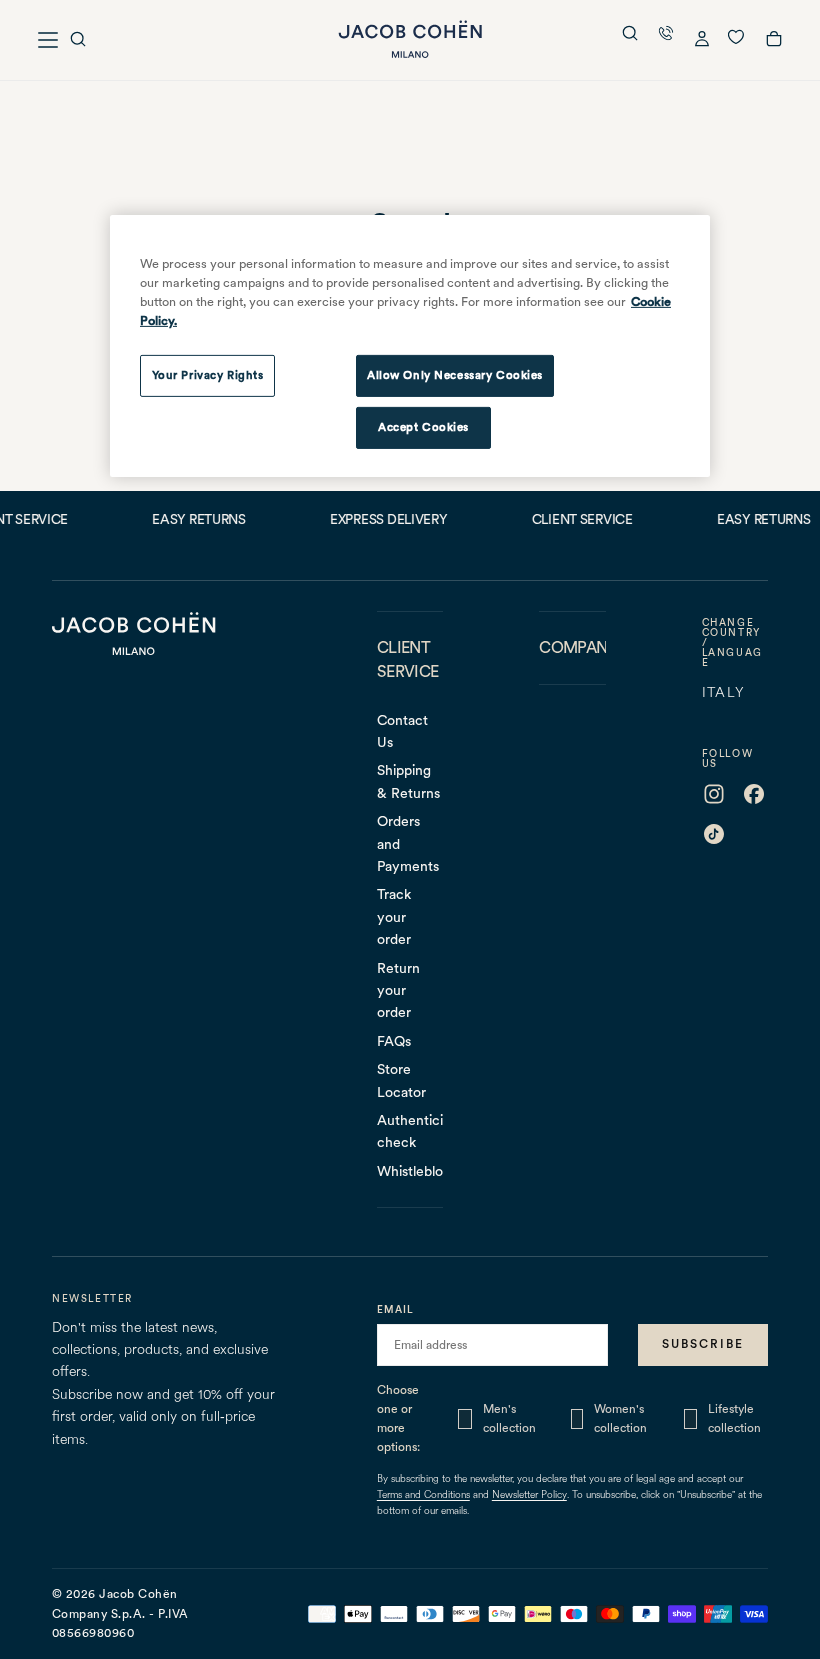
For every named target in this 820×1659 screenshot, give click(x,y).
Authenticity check (410, 1131)
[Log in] (702, 41)
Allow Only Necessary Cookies (455, 375)
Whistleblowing (410, 1171)
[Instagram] (714, 794)
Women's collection (620, 1418)
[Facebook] (754, 794)
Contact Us (402, 731)
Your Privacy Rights (208, 375)
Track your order (394, 916)
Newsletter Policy (529, 1495)
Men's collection (509, 1418)
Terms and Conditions (423, 1495)
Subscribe (703, 1344)
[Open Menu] (48, 40)
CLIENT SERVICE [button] (408, 659)
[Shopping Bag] (774, 42)
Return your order (398, 990)
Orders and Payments (408, 843)
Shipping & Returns (408, 781)
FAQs (394, 1041)
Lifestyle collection (734, 1418)
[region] (410, 346)
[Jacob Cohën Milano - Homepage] (410, 39)
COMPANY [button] (572, 647)
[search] (630, 35)
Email (395, 1309)
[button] (78, 41)
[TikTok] (714, 834)
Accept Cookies (423, 427)
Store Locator (401, 1080)
